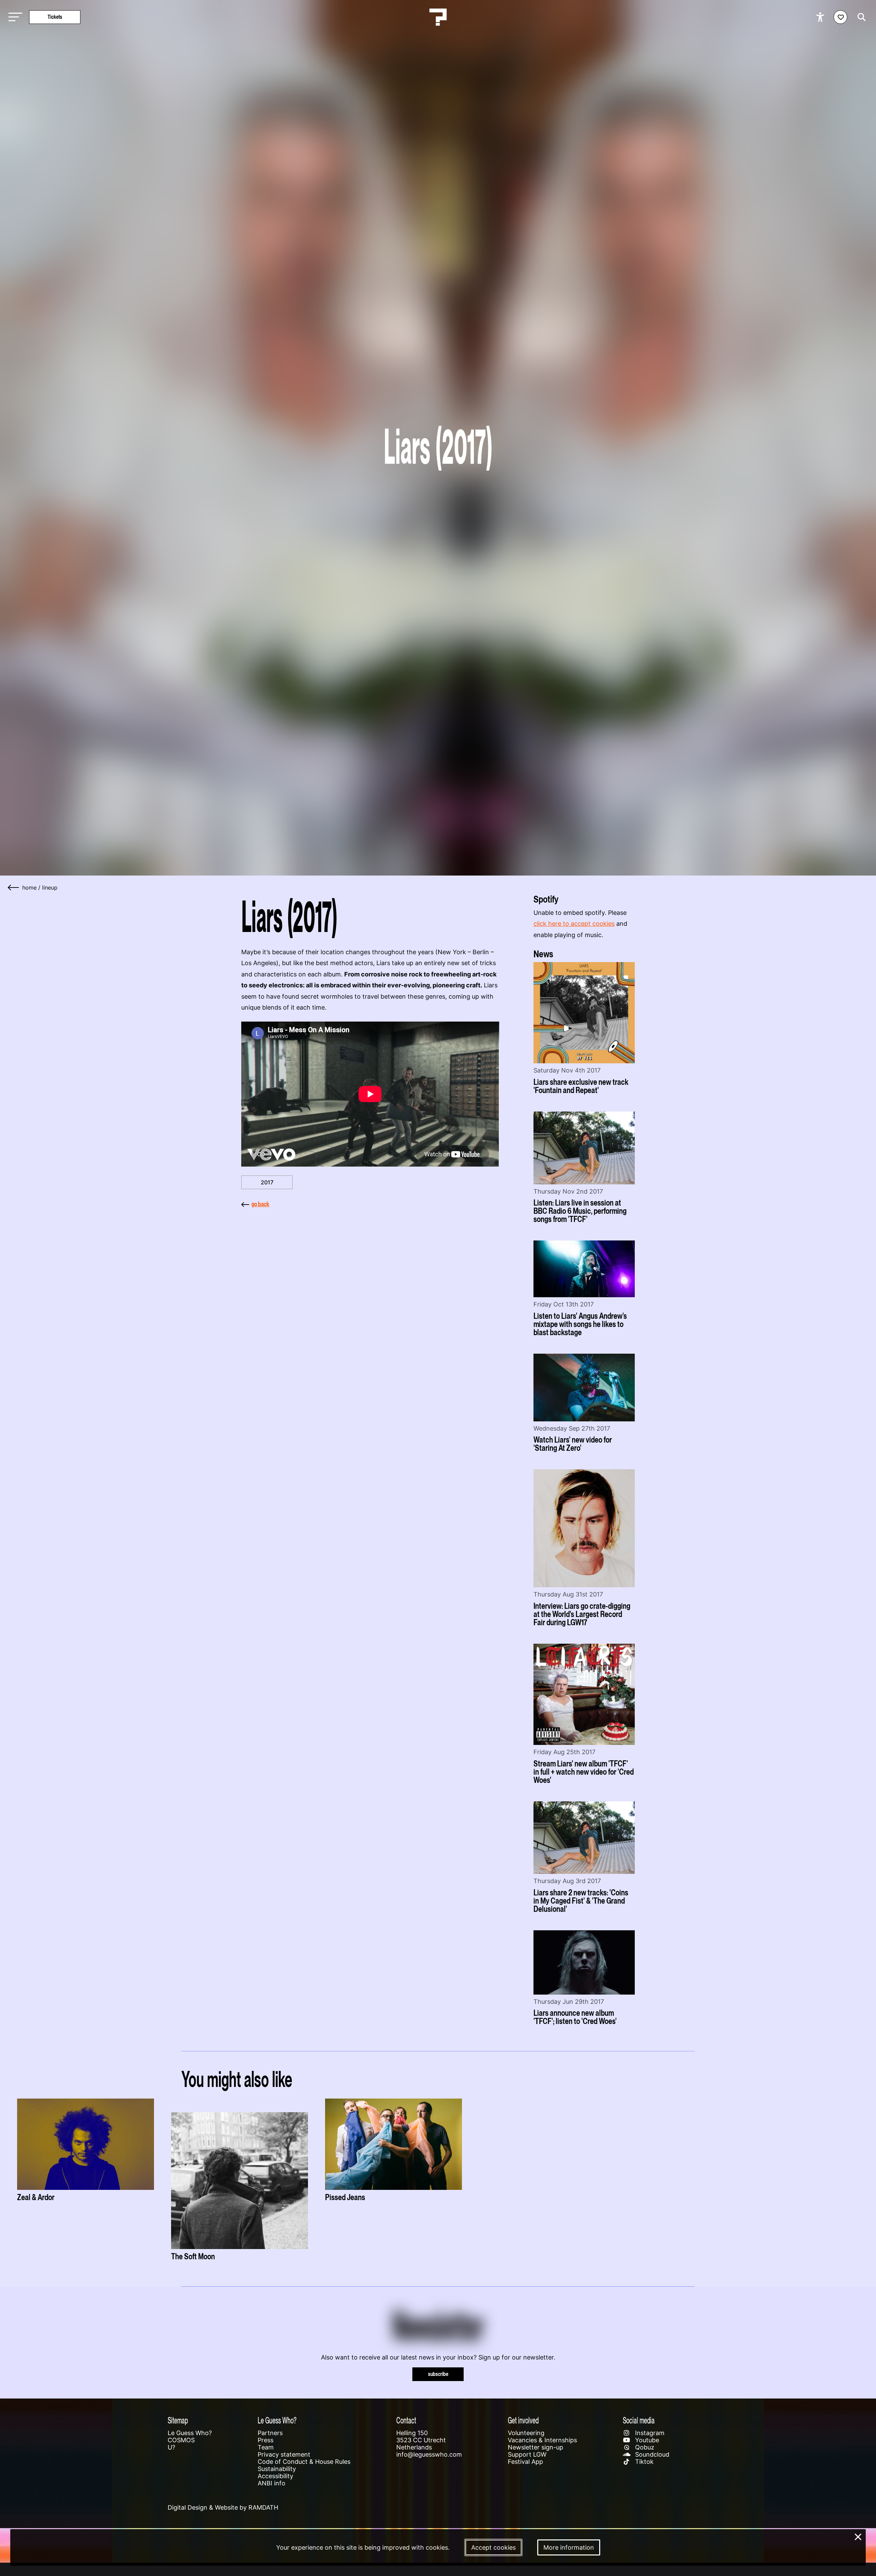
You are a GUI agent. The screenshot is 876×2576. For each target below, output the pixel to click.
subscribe (438, 2374)
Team (266, 2447)
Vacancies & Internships (542, 2440)
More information (569, 2547)
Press (266, 2440)
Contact (406, 2420)
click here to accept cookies (574, 924)
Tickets (55, 17)
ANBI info (272, 2483)
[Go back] (14, 888)
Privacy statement (284, 2454)
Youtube (646, 2440)
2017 (267, 1182)
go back (260, 1204)
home (29, 888)
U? (171, 2447)
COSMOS (181, 2440)
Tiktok (643, 2462)
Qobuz (644, 2447)
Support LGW (527, 2454)
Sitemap (178, 2420)
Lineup (50, 888)
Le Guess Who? (190, 2433)
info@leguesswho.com (429, 2454)
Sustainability (277, 2469)
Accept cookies (493, 2547)
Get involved (523, 2420)
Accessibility (275, 2476)
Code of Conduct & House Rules (304, 2462)
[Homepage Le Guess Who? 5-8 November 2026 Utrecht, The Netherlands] (438, 17)
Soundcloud (651, 2454)
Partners (270, 2433)
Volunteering (526, 2433)
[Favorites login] (840, 17)
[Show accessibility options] (821, 17)
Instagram (649, 2433)
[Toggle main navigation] (14, 17)
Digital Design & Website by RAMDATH (223, 2507)
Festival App (525, 2462)
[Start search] (860, 17)
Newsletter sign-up (536, 2447)
